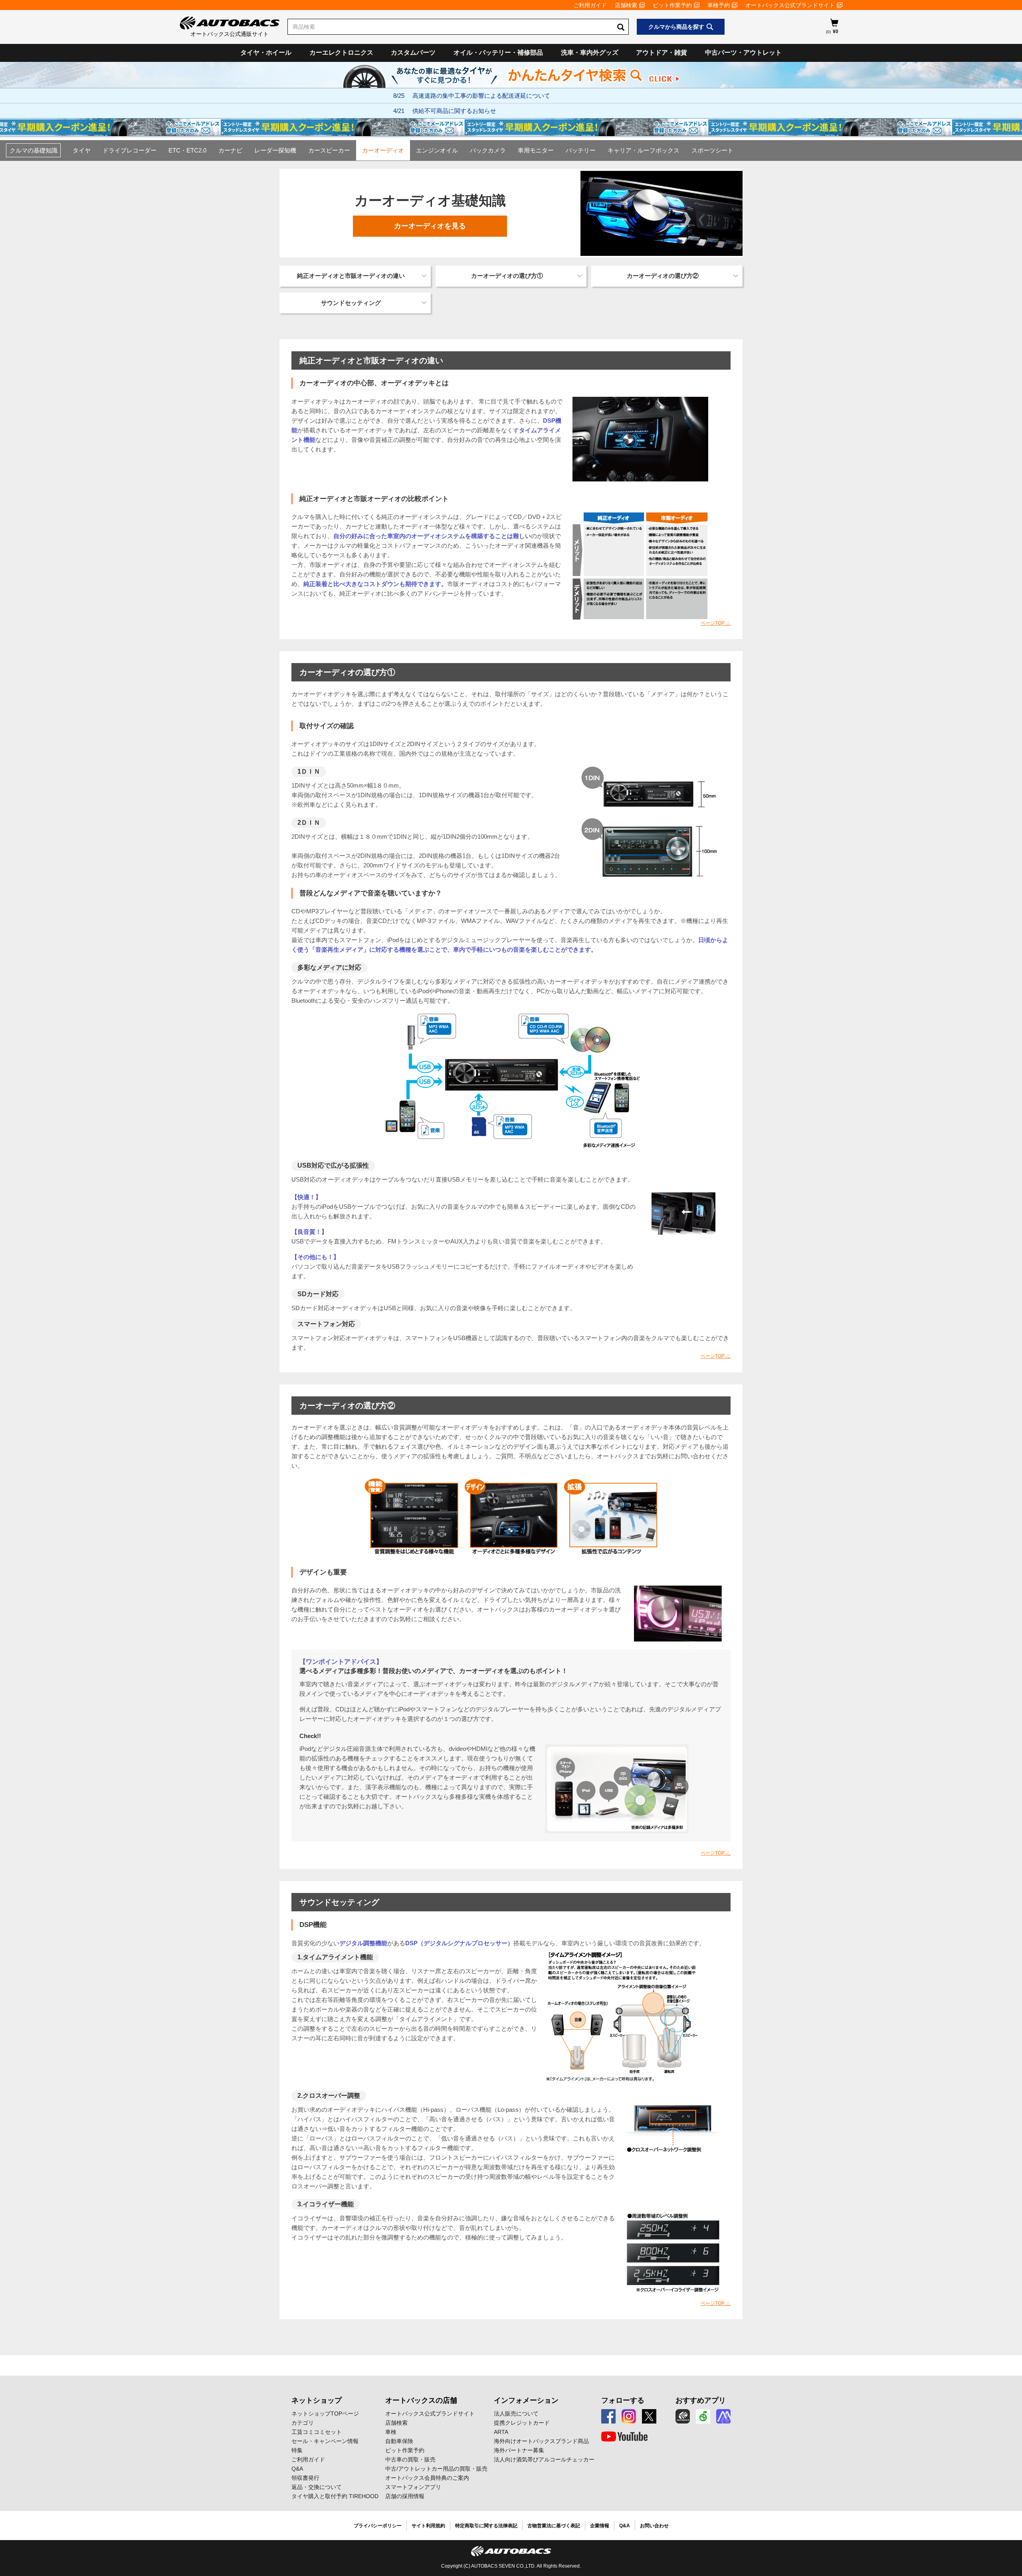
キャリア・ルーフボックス (644, 150)
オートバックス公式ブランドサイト (790, 5)
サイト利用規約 (428, 2526)
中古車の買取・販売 (410, 2459)
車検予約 (719, 5)
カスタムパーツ (413, 52)
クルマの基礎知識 (34, 150)
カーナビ (230, 150)
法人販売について (516, 2414)
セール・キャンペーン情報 (325, 2441)
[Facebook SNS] (608, 2416)
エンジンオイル (437, 150)
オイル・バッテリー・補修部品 (498, 52)
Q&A (297, 2469)
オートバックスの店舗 (421, 2400)
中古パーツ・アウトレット (743, 52)
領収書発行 (305, 2478)
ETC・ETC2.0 (187, 150)
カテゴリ (303, 2423)
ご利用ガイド (590, 5)
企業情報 (600, 2526)
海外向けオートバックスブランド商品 (541, 2441)
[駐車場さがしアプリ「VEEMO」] (703, 2416)
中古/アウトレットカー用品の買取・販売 (436, 2469)
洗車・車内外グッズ (590, 52)
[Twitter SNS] (649, 2416)
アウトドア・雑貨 (662, 52)
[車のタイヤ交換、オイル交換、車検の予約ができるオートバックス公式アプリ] (683, 2416)
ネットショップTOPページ (325, 2414)
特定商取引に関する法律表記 (486, 2526)
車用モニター (536, 150)
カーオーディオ (383, 150)
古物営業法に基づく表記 (554, 2526)
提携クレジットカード (522, 2423)
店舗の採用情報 (405, 2496)
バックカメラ (488, 150)
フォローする (623, 2400)
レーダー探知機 (275, 150)
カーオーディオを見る (430, 226)
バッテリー (581, 150)
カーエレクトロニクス (341, 52)
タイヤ (82, 150)
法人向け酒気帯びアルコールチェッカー (544, 2459)
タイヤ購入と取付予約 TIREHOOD (335, 2496)
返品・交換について (317, 2487)
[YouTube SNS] (624, 2437)
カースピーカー (329, 150)
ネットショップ (317, 2400)
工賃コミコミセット (317, 2432)
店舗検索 (626, 5)
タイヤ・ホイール (266, 52)
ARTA (501, 2432)
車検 (391, 2432)
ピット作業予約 (672, 5)
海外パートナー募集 (519, 2450)
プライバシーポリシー (378, 2526)
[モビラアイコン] (723, 2416)
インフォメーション (526, 2400)
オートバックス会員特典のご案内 (427, 2478)
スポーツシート (712, 150)
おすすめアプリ (701, 2400)
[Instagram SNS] (629, 2416)
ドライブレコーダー (130, 150)
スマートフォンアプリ (413, 2487)
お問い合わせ (654, 2526)
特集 (297, 2450)
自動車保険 (399, 2441)
